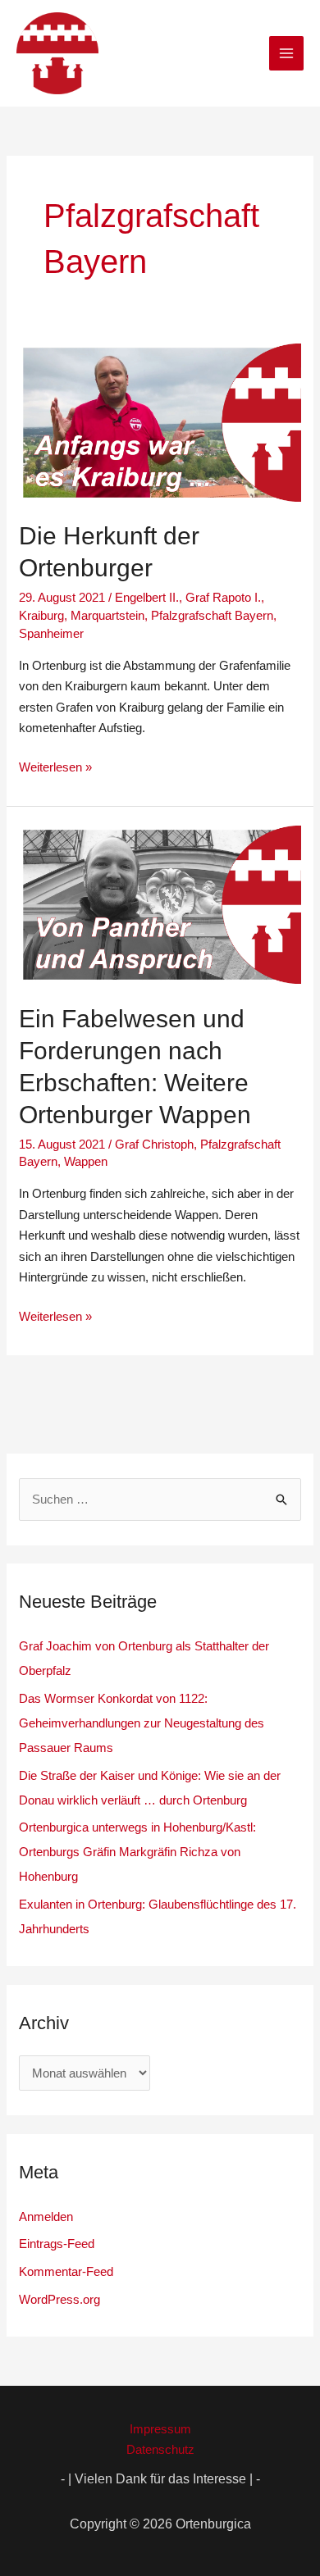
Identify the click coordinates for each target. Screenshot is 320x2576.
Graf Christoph (154, 1144)
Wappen (86, 1161)
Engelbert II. (147, 597)
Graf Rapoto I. (223, 597)
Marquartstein (107, 615)
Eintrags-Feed (57, 2244)
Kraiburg (41, 615)
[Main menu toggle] (287, 54)
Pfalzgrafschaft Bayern (212, 615)
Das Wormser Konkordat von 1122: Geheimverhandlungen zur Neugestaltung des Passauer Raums (142, 1723)
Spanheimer (51, 633)
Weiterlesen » (55, 765)
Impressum (160, 2429)
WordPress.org (59, 2299)
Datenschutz (160, 2449)
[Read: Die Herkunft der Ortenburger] (160, 421)
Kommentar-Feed (66, 2271)
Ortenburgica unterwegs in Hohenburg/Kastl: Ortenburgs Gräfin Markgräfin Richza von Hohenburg (137, 1852)
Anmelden (46, 2216)
